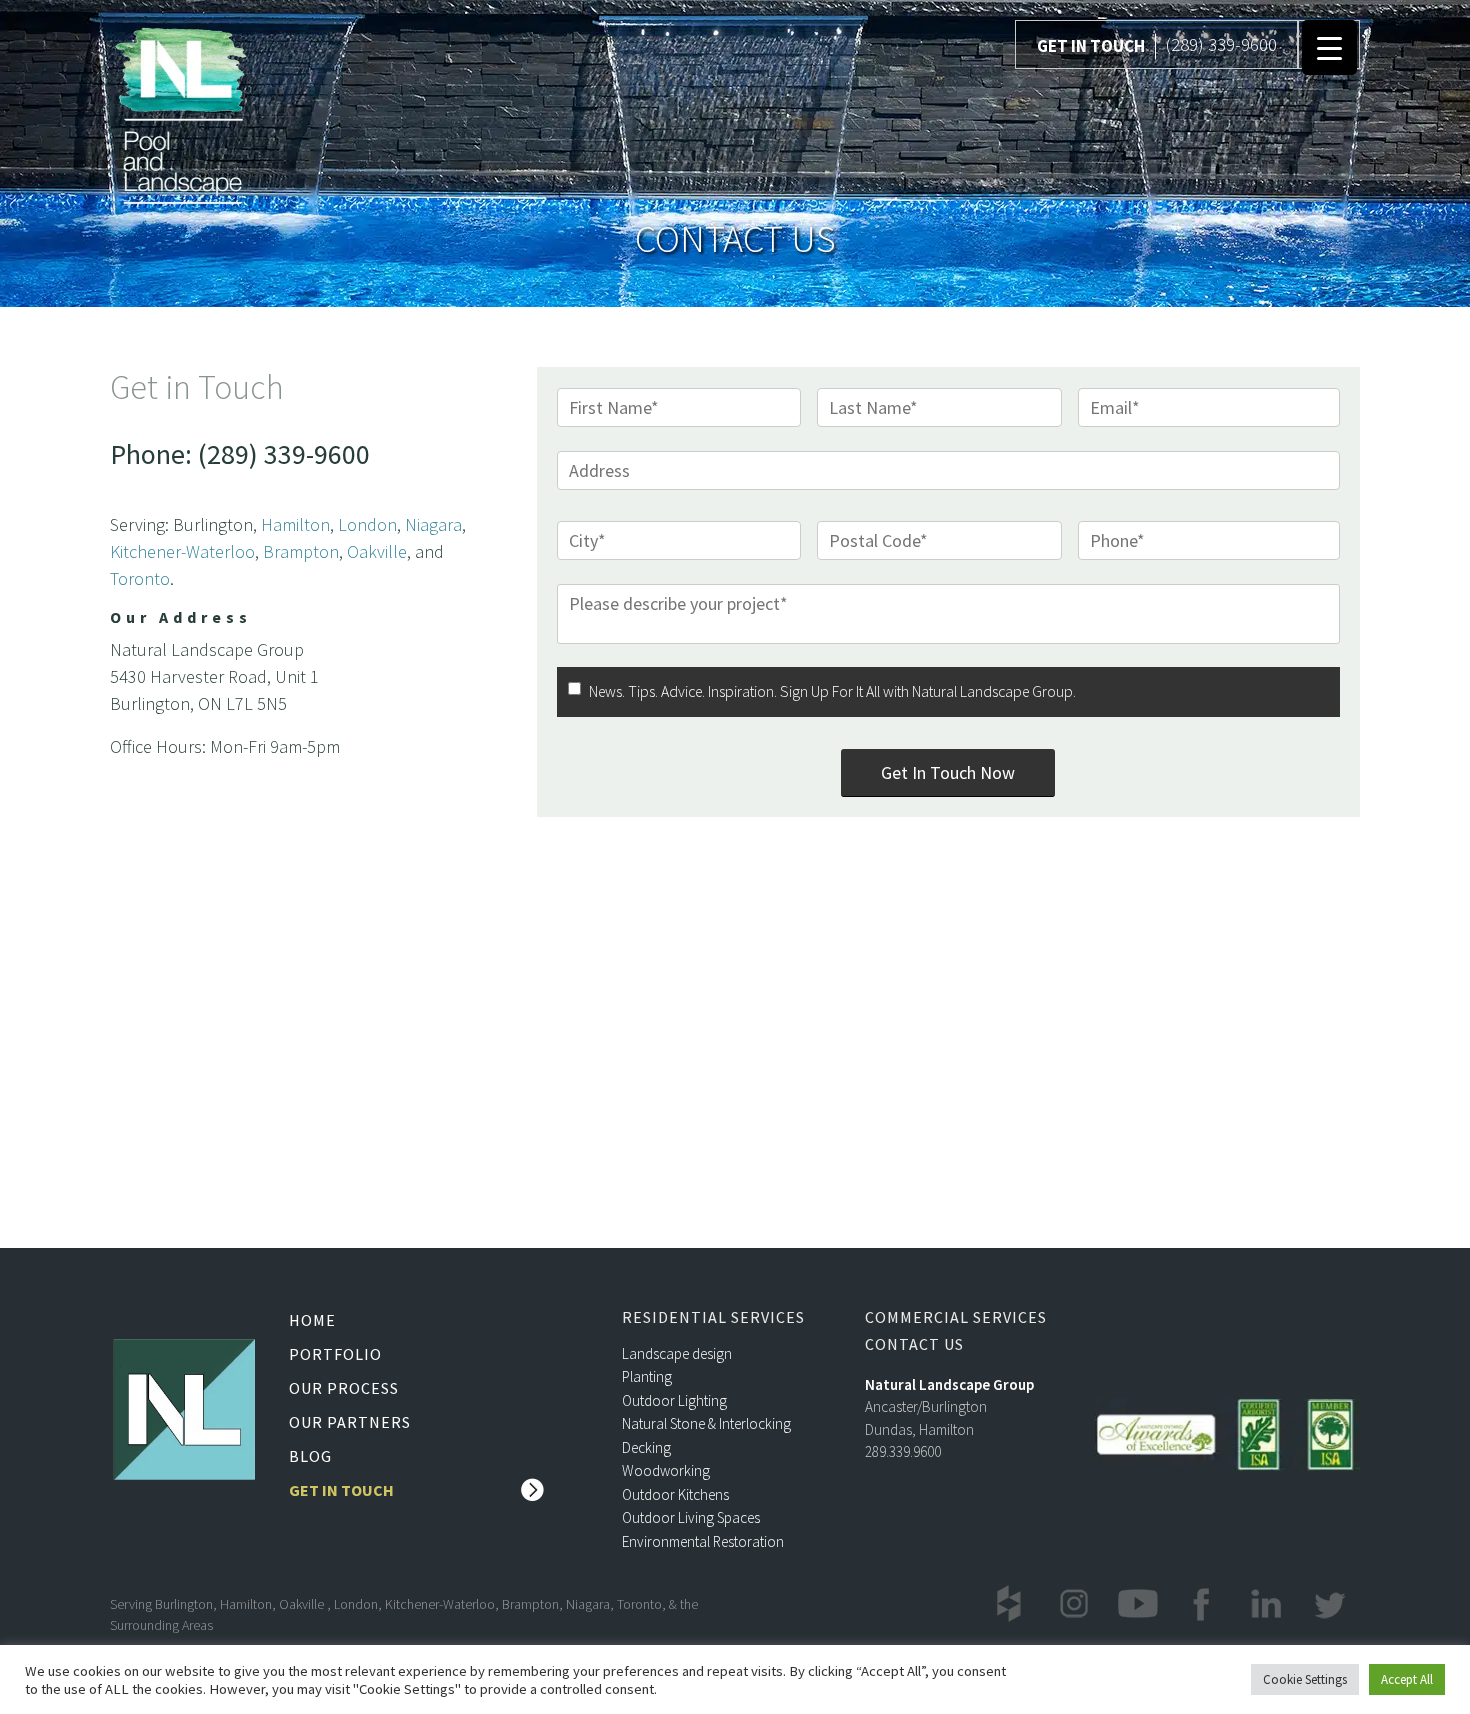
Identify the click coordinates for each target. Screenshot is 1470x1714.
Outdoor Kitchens (675, 1494)
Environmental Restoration (703, 1541)
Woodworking (666, 1470)
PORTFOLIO (335, 1354)
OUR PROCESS (344, 1388)
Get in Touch (341, 1490)
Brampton (301, 551)
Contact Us (914, 1344)
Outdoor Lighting (674, 1400)
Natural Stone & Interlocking (706, 1423)
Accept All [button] (1407, 1679)
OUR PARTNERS (350, 1422)
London (367, 524)
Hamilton (295, 524)
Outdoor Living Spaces (691, 1517)
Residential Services (713, 1317)
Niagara (433, 524)
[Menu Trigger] (1329, 47)
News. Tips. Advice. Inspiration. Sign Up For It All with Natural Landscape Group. (832, 691)
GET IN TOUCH (1091, 46)
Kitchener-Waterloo (182, 551)
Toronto (140, 578)
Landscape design (677, 1353)
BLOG (310, 1456)
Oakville (377, 551)
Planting (647, 1376)
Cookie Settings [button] (1305, 1679)
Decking (646, 1447)
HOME (312, 1320)
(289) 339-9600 (1221, 44)
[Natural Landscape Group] (181, 112)
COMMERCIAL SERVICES (956, 1317)
